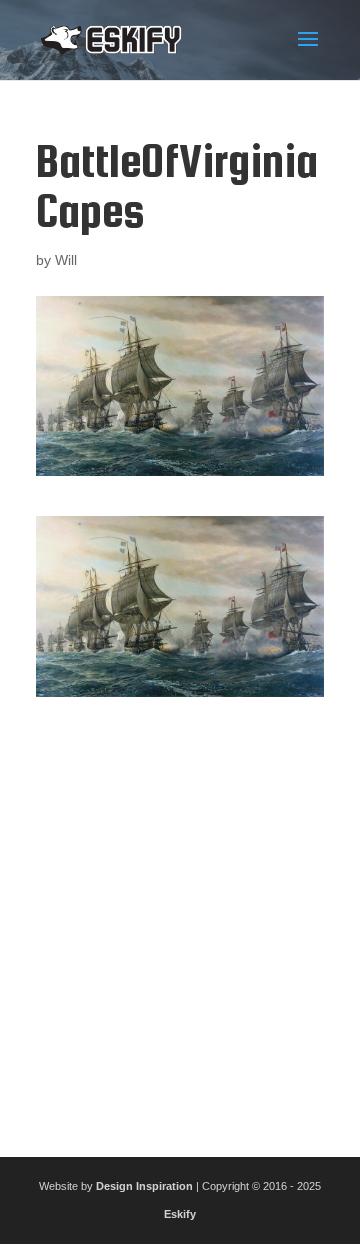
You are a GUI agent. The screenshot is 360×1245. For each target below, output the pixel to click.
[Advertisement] (180, 919)
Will (66, 260)
